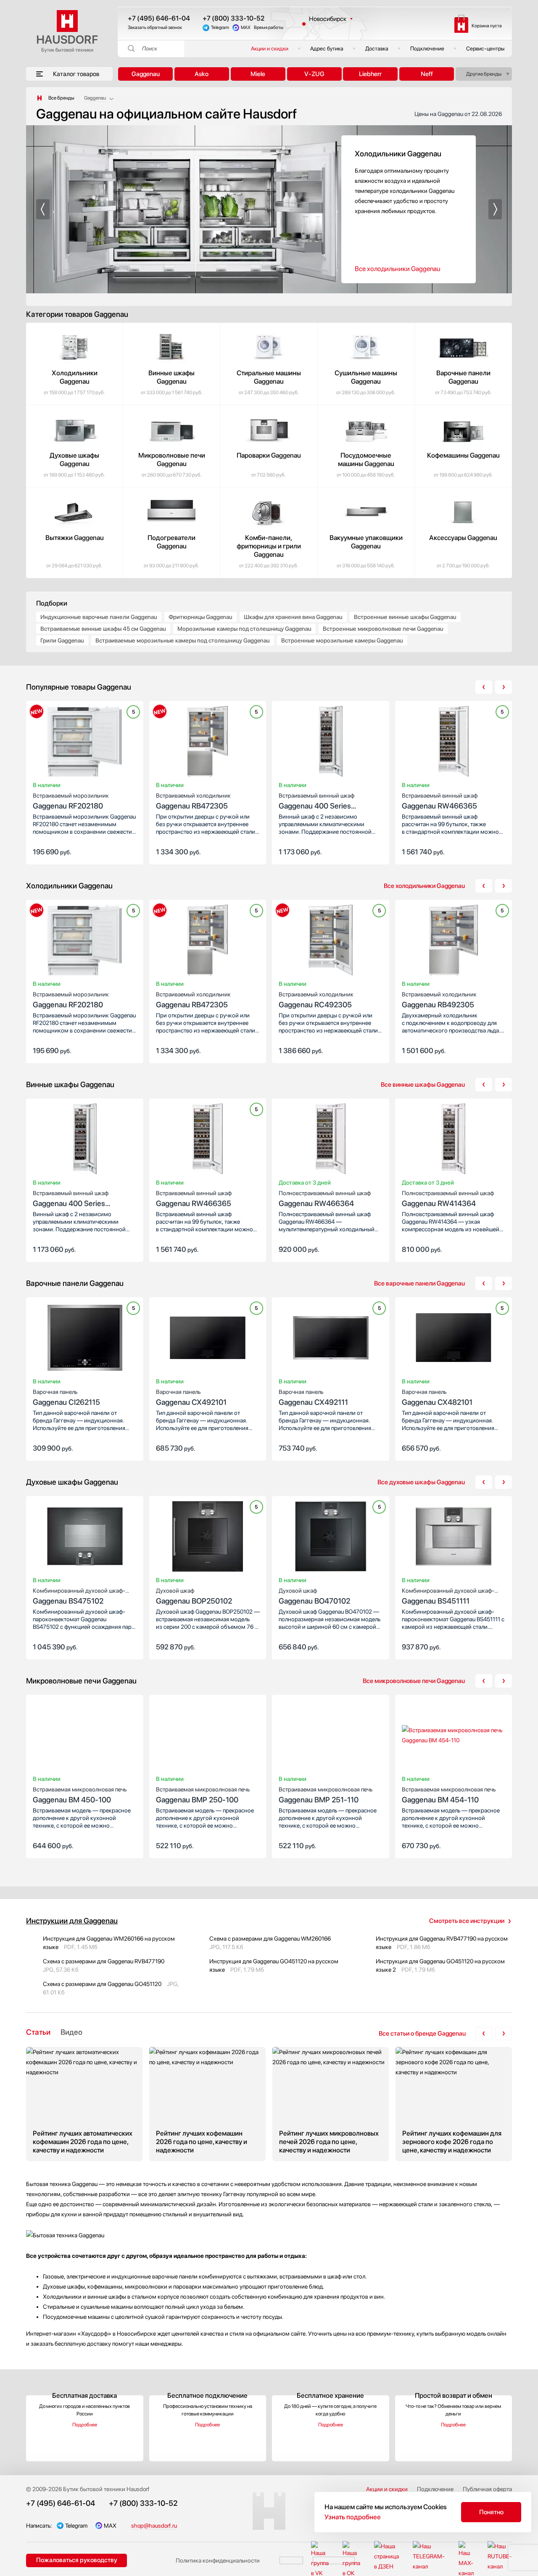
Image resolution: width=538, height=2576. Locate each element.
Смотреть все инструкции (467, 1921)
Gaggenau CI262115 (66, 1397)
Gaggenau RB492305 (439, 1000)
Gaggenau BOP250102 (194, 1596)
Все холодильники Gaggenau (397, 269)
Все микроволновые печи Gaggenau (414, 1681)
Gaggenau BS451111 (448, 1596)
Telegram (220, 28)
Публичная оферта (487, 2489)
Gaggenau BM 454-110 (449, 1795)
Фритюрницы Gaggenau (200, 617)
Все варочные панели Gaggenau (419, 1283)
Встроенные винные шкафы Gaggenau (405, 617)
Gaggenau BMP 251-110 (326, 1795)
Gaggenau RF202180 (71, 801)
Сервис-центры (485, 49)
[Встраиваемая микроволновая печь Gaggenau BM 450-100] (85, 1737)
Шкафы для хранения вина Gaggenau (293, 617)
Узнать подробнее (353, 2517)
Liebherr (370, 74)
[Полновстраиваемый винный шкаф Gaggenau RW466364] (331, 1140)
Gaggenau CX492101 (191, 1397)
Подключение (427, 49)
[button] (43, 209)
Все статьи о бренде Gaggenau (422, 2033)
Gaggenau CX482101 (437, 1397)
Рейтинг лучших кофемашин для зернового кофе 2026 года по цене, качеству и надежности (454, 2104)
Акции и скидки (270, 49)
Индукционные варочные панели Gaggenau (99, 617)
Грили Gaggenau (62, 640)
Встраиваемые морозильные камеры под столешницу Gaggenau (183, 640)
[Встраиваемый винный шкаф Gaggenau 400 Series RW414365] (331, 743)
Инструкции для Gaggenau (72, 1921)
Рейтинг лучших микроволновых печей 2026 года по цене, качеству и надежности (331, 2104)
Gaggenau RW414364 (448, 1199)
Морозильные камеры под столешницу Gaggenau (244, 629)
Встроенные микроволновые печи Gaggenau (383, 629)
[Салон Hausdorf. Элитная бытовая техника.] (40, 98)
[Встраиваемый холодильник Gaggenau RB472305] (208, 743)
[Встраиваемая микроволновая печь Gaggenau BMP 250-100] (208, 1737)
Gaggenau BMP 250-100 (203, 1795)
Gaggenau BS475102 (79, 1596)
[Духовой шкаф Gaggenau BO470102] (331, 1538)
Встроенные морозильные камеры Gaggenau (342, 640)
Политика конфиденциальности (218, 2560)
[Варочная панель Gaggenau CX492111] (331, 1339)
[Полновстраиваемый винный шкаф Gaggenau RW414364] (454, 1140)
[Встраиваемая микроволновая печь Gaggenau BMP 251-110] (331, 1737)
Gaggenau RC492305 (316, 1000)
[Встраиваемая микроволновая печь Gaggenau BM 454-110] (454, 1737)
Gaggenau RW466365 (440, 801)
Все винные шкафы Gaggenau (423, 1085)
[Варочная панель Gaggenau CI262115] (85, 1339)
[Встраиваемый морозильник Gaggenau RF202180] (85, 743)
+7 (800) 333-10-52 (233, 18)
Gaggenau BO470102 (314, 1596)
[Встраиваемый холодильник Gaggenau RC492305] (331, 942)
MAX (246, 28)
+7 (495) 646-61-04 (159, 18)
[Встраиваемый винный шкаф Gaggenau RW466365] (454, 743)
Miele (258, 74)
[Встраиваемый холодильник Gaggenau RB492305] (454, 942)
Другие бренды (484, 74)
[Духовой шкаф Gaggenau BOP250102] (208, 1538)
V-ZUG (314, 74)
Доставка (377, 49)
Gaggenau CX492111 (313, 1397)
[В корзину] (128, 851)
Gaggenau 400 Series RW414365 (316, 802)
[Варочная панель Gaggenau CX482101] (454, 1339)
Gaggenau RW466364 (325, 1199)
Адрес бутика (327, 49)
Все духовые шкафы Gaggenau (421, 1482)
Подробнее (85, 2425)
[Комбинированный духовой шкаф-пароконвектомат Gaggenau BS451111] (454, 1538)
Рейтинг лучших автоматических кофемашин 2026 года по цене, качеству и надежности (84, 2104)
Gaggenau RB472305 (193, 801)
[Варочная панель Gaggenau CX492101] (208, 1339)
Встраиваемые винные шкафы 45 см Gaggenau (103, 629)
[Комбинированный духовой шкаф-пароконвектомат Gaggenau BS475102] (85, 1538)
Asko (202, 74)
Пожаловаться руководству (77, 2560)
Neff (427, 74)
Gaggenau (146, 74)
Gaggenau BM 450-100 (80, 1795)
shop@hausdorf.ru (154, 2526)
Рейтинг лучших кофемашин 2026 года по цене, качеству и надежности (207, 2104)
